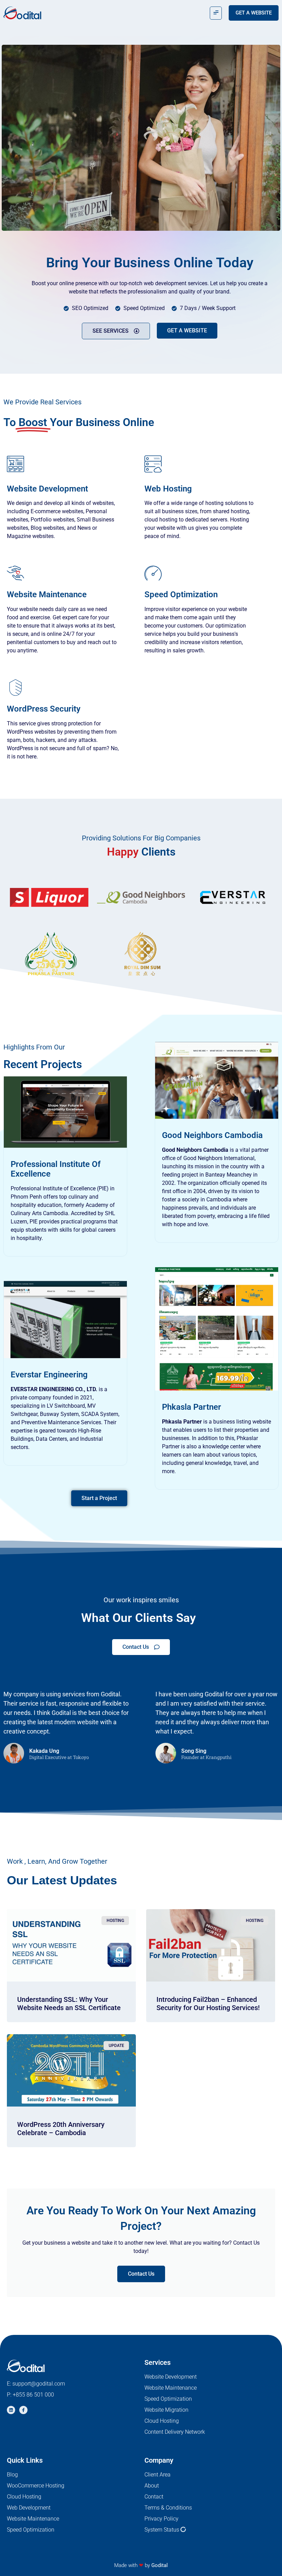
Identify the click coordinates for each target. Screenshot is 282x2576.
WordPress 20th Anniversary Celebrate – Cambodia (61, 2129)
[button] (216, 13)
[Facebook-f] (23, 2410)
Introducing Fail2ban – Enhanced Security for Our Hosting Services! (208, 2004)
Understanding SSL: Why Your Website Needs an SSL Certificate (69, 2004)
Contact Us (141, 2274)
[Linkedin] (11, 2410)
